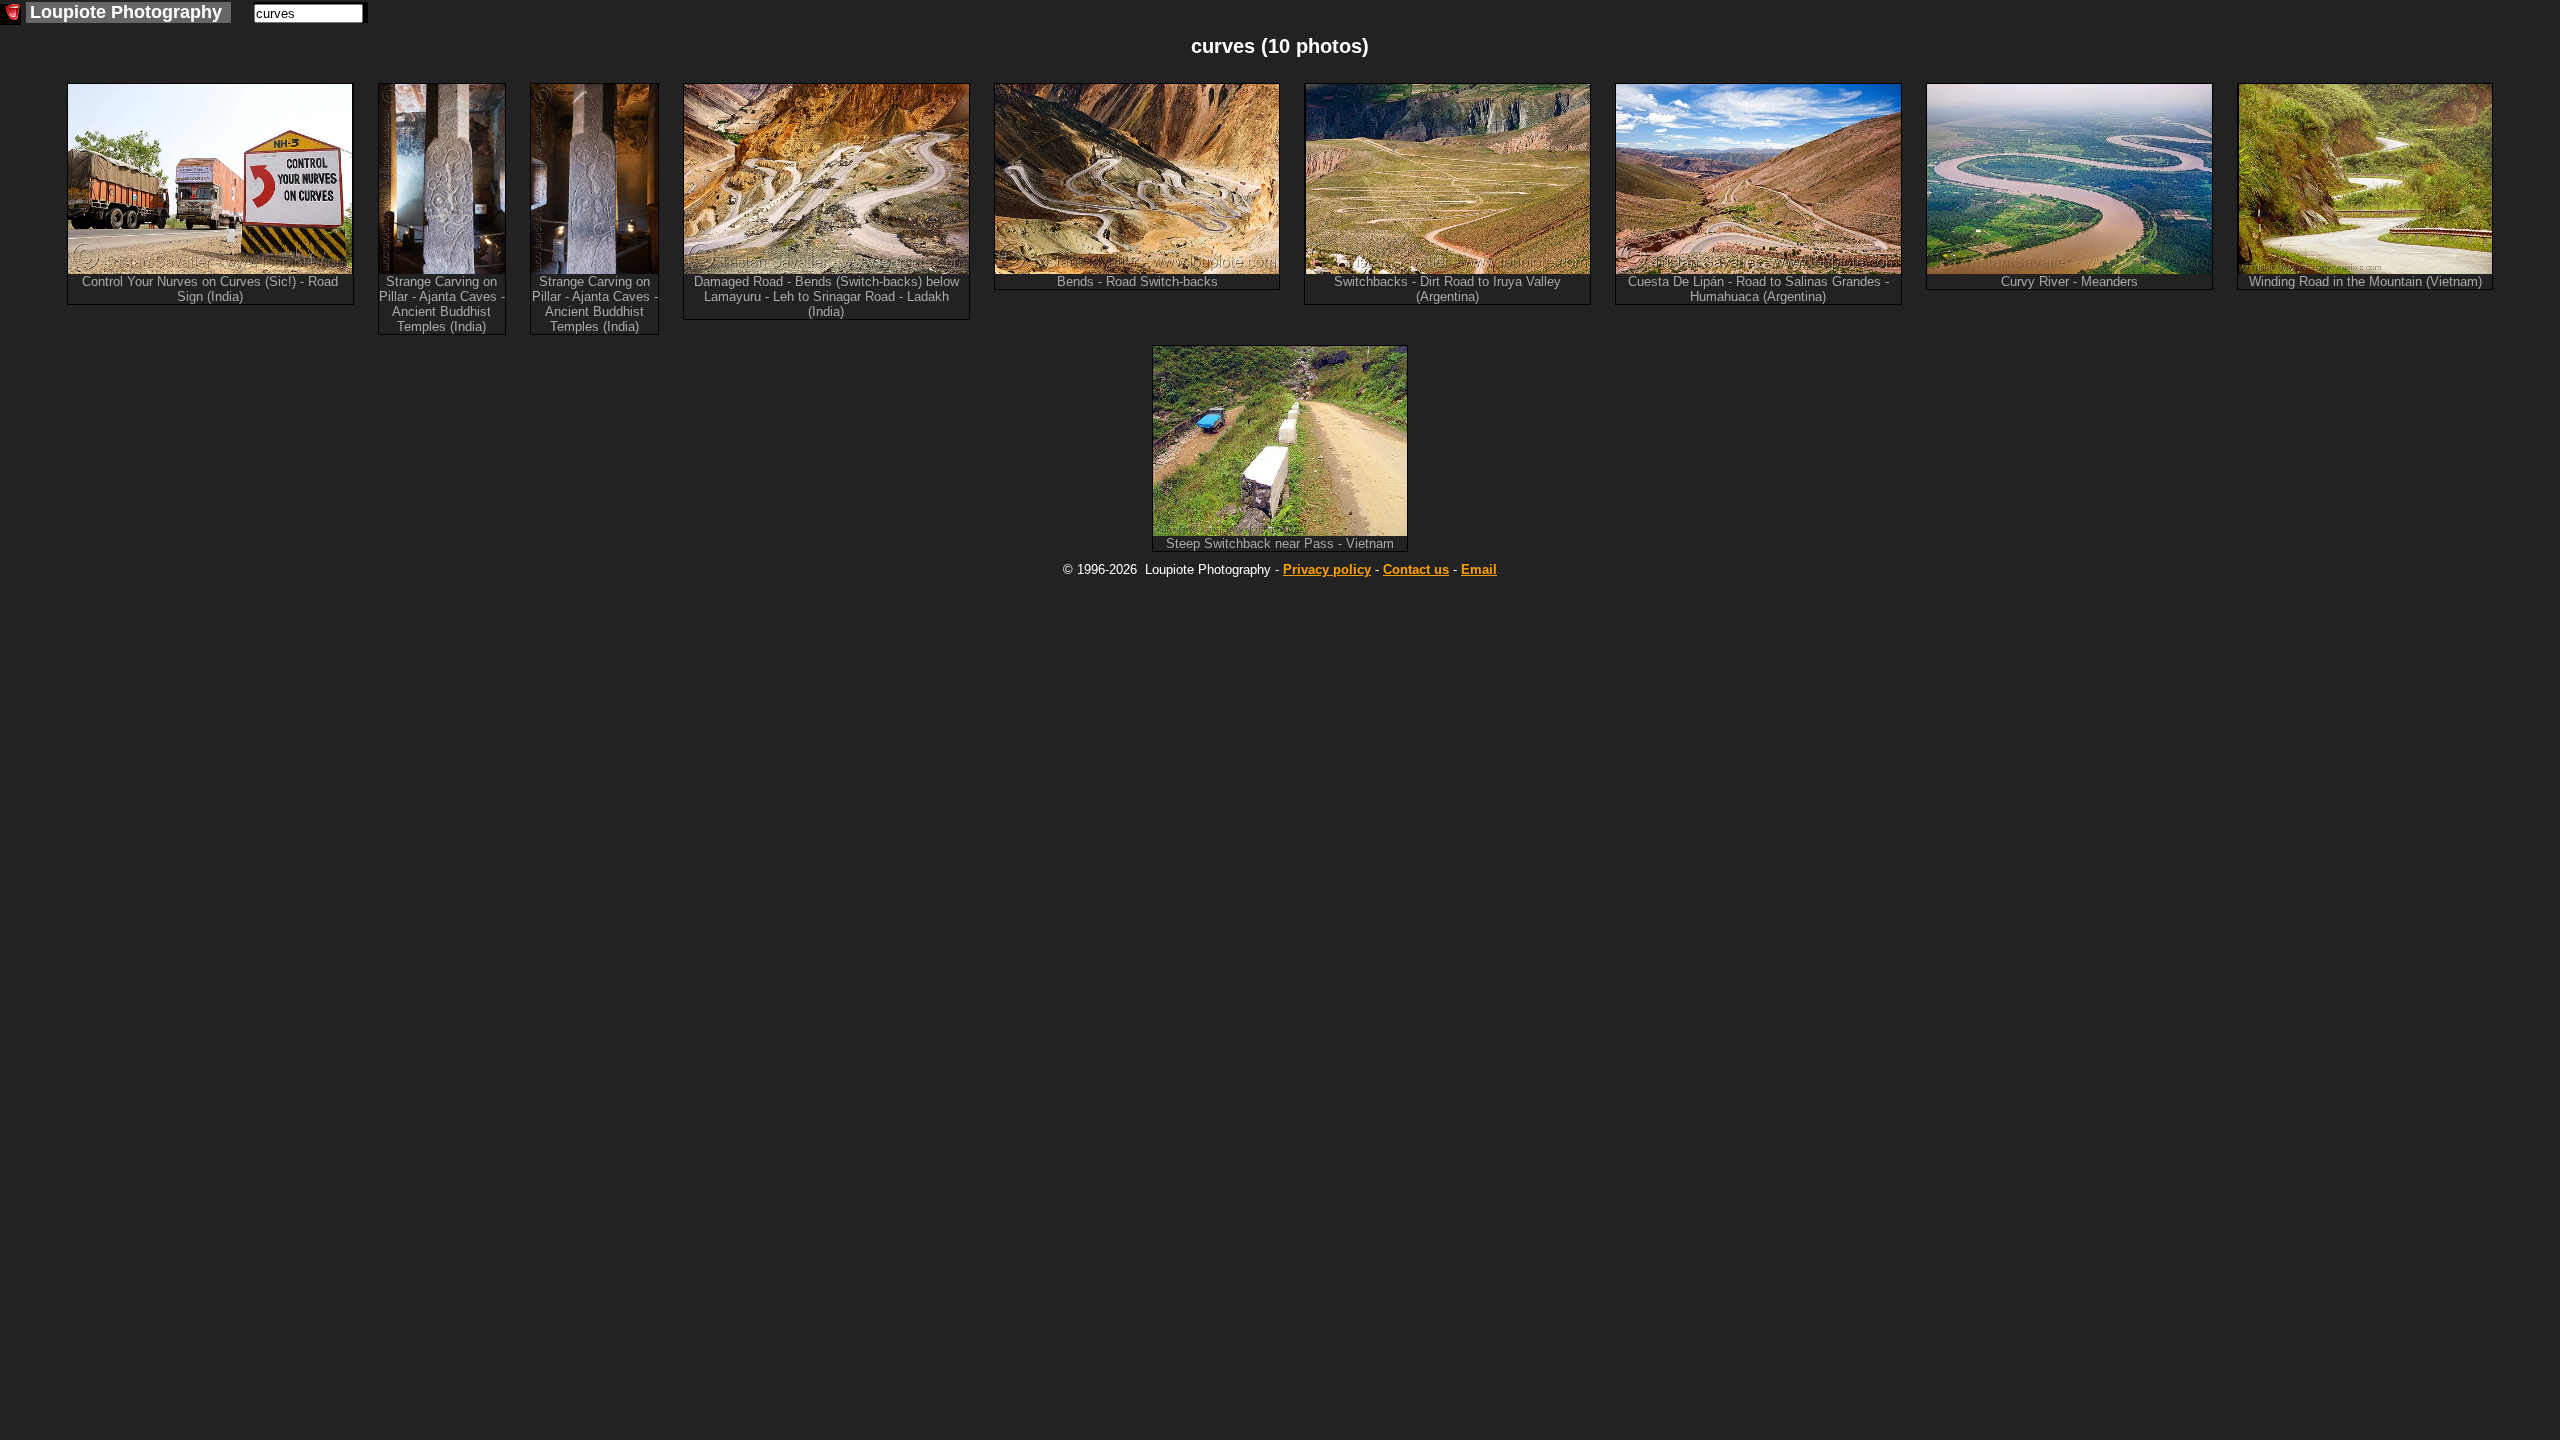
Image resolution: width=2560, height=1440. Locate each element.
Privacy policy (1327, 569)
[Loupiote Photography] (10, 14)
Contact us (1416, 569)
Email (1479, 569)
